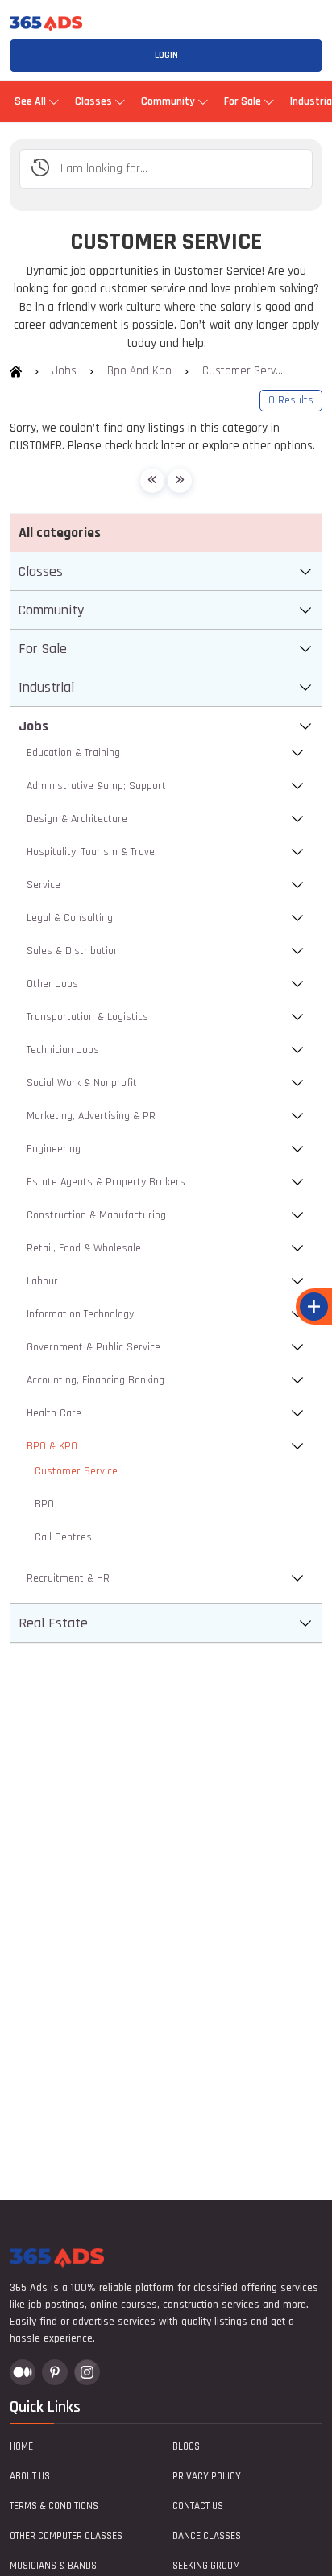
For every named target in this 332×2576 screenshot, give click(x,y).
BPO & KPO (52, 1446)
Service (44, 885)
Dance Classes (207, 2536)
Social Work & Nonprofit (82, 1083)
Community (168, 101)
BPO (44, 1504)
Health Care (54, 1413)
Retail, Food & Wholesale (84, 1248)
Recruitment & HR (68, 1578)
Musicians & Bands (53, 2566)
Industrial (46, 687)
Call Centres (63, 1537)
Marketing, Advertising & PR (91, 1116)
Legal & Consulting (70, 918)
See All (30, 101)
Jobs (33, 726)
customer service (243, 371)
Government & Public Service (93, 1347)
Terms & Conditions (54, 2506)
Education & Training (73, 753)
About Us (30, 2476)
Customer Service (76, 1471)
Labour (42, 1281)
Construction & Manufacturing (96, 1215)
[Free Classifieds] (16, 371)
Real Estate (53, 1623)
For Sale (243, 101)
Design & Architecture (77, 819)
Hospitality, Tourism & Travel (92, 852)
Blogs (186, 2446)
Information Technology (80, 1314)
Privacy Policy (207, 2476)
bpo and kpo (139, 371)
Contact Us (198, 2506)
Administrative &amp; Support (96, 786)
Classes (93, 101)
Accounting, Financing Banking (95, 1380)
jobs (64, 371)
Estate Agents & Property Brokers (106, 1182)
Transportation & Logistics (87, 1017)
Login (166, 55)
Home (21, 2446)
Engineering (54, 1149)
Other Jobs (52, 984)
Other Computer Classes (66, 2536)
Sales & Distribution (73, 951)
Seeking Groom (206, 2566)
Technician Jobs (63, 1050)
